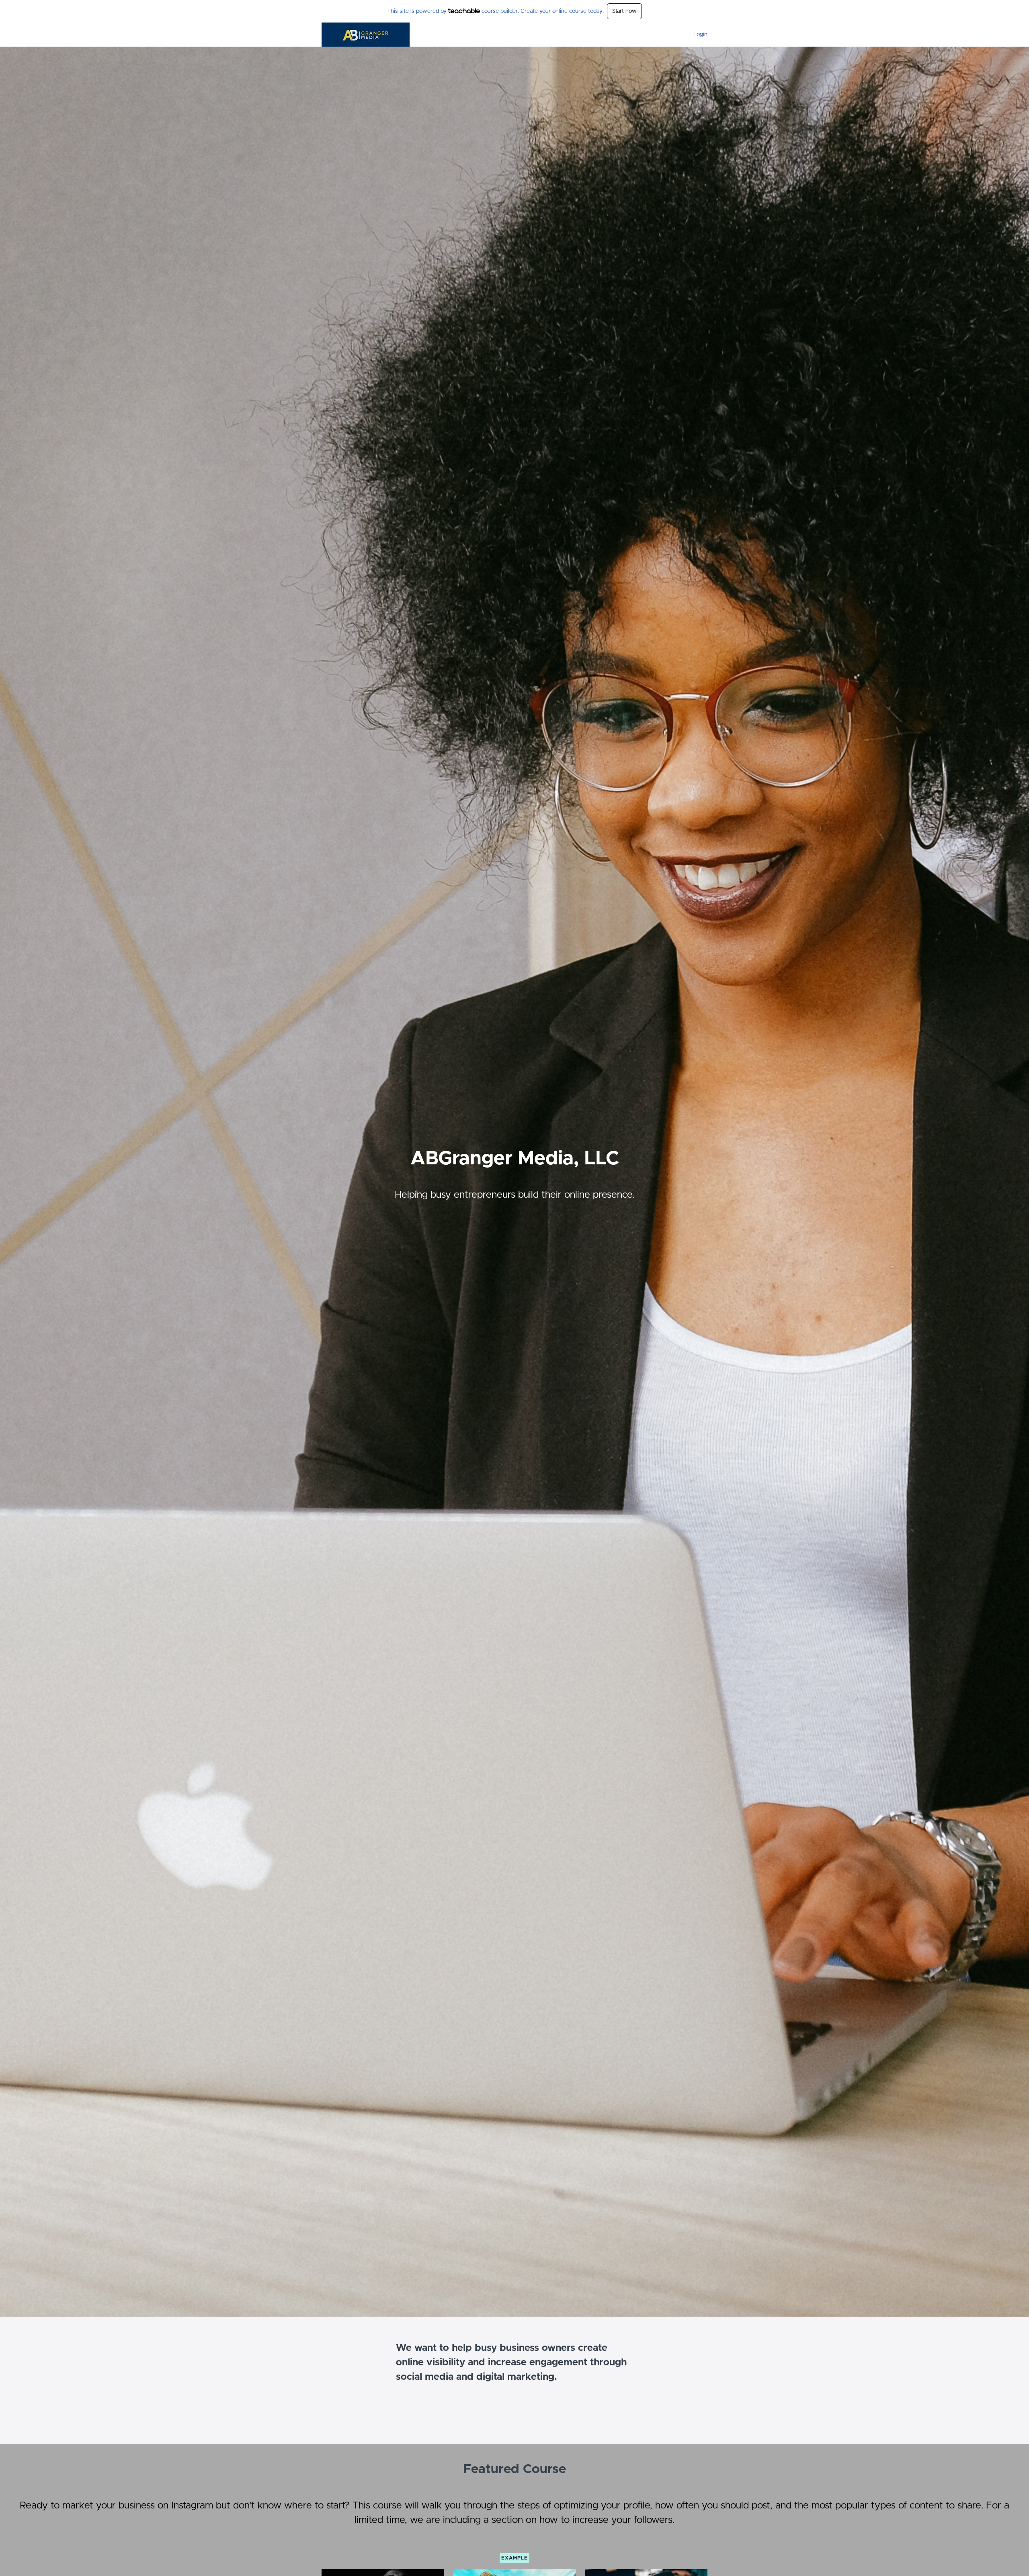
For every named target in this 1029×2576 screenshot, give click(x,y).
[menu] (697, 35)
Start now (624, 11)
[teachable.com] (464, 11)
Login (700, 35)
